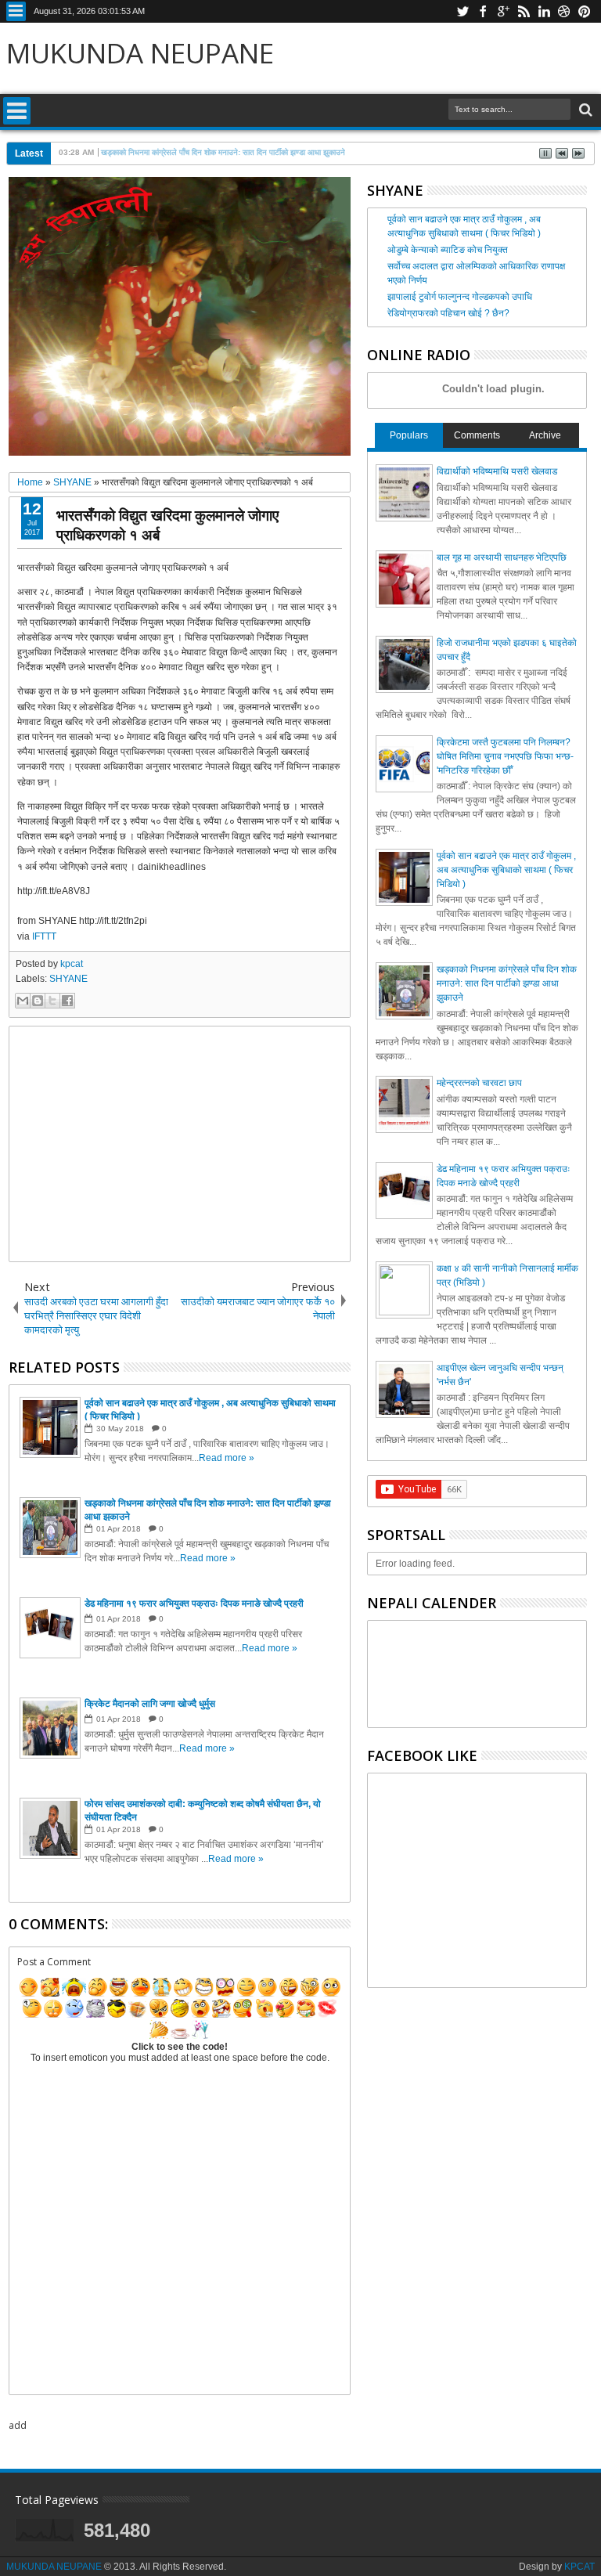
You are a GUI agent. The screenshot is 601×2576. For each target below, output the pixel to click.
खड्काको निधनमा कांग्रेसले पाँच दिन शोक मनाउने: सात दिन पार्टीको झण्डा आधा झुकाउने (507, 983)
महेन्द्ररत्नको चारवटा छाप (479, 1083)
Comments (477, 435)
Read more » (227, 1458)
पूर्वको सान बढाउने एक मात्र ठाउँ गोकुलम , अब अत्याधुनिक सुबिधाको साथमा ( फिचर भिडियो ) (506, 870)
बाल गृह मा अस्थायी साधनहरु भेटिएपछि (502, 557)
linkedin (544, 11)
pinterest (585, 11)
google (503, 11)
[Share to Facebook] (67, 1001)
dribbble (564, 11)
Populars (409, 435)
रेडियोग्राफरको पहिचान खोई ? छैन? (448, 313)
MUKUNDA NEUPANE (140, 53)
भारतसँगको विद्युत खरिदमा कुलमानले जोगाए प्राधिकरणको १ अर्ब (167, 525)
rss (524, 11)
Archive (545, 435)
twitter (462, 11)
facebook (483, 11)
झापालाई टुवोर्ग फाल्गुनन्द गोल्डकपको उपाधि (460, 297)
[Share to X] (52, 1001)
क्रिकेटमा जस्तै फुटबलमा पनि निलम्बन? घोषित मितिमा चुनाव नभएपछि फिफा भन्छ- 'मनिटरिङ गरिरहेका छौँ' (505, 756)
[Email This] (23, 1001)
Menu (16, 11)
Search (584, 110)
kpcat (72, 964)
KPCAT (579, 2567)
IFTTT (44, 936)
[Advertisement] (180, 1144)
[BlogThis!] (38, 1001)
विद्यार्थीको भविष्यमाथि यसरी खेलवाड (497, 471)
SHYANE (68, 979)
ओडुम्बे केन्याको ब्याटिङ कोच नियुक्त (448, 250)
